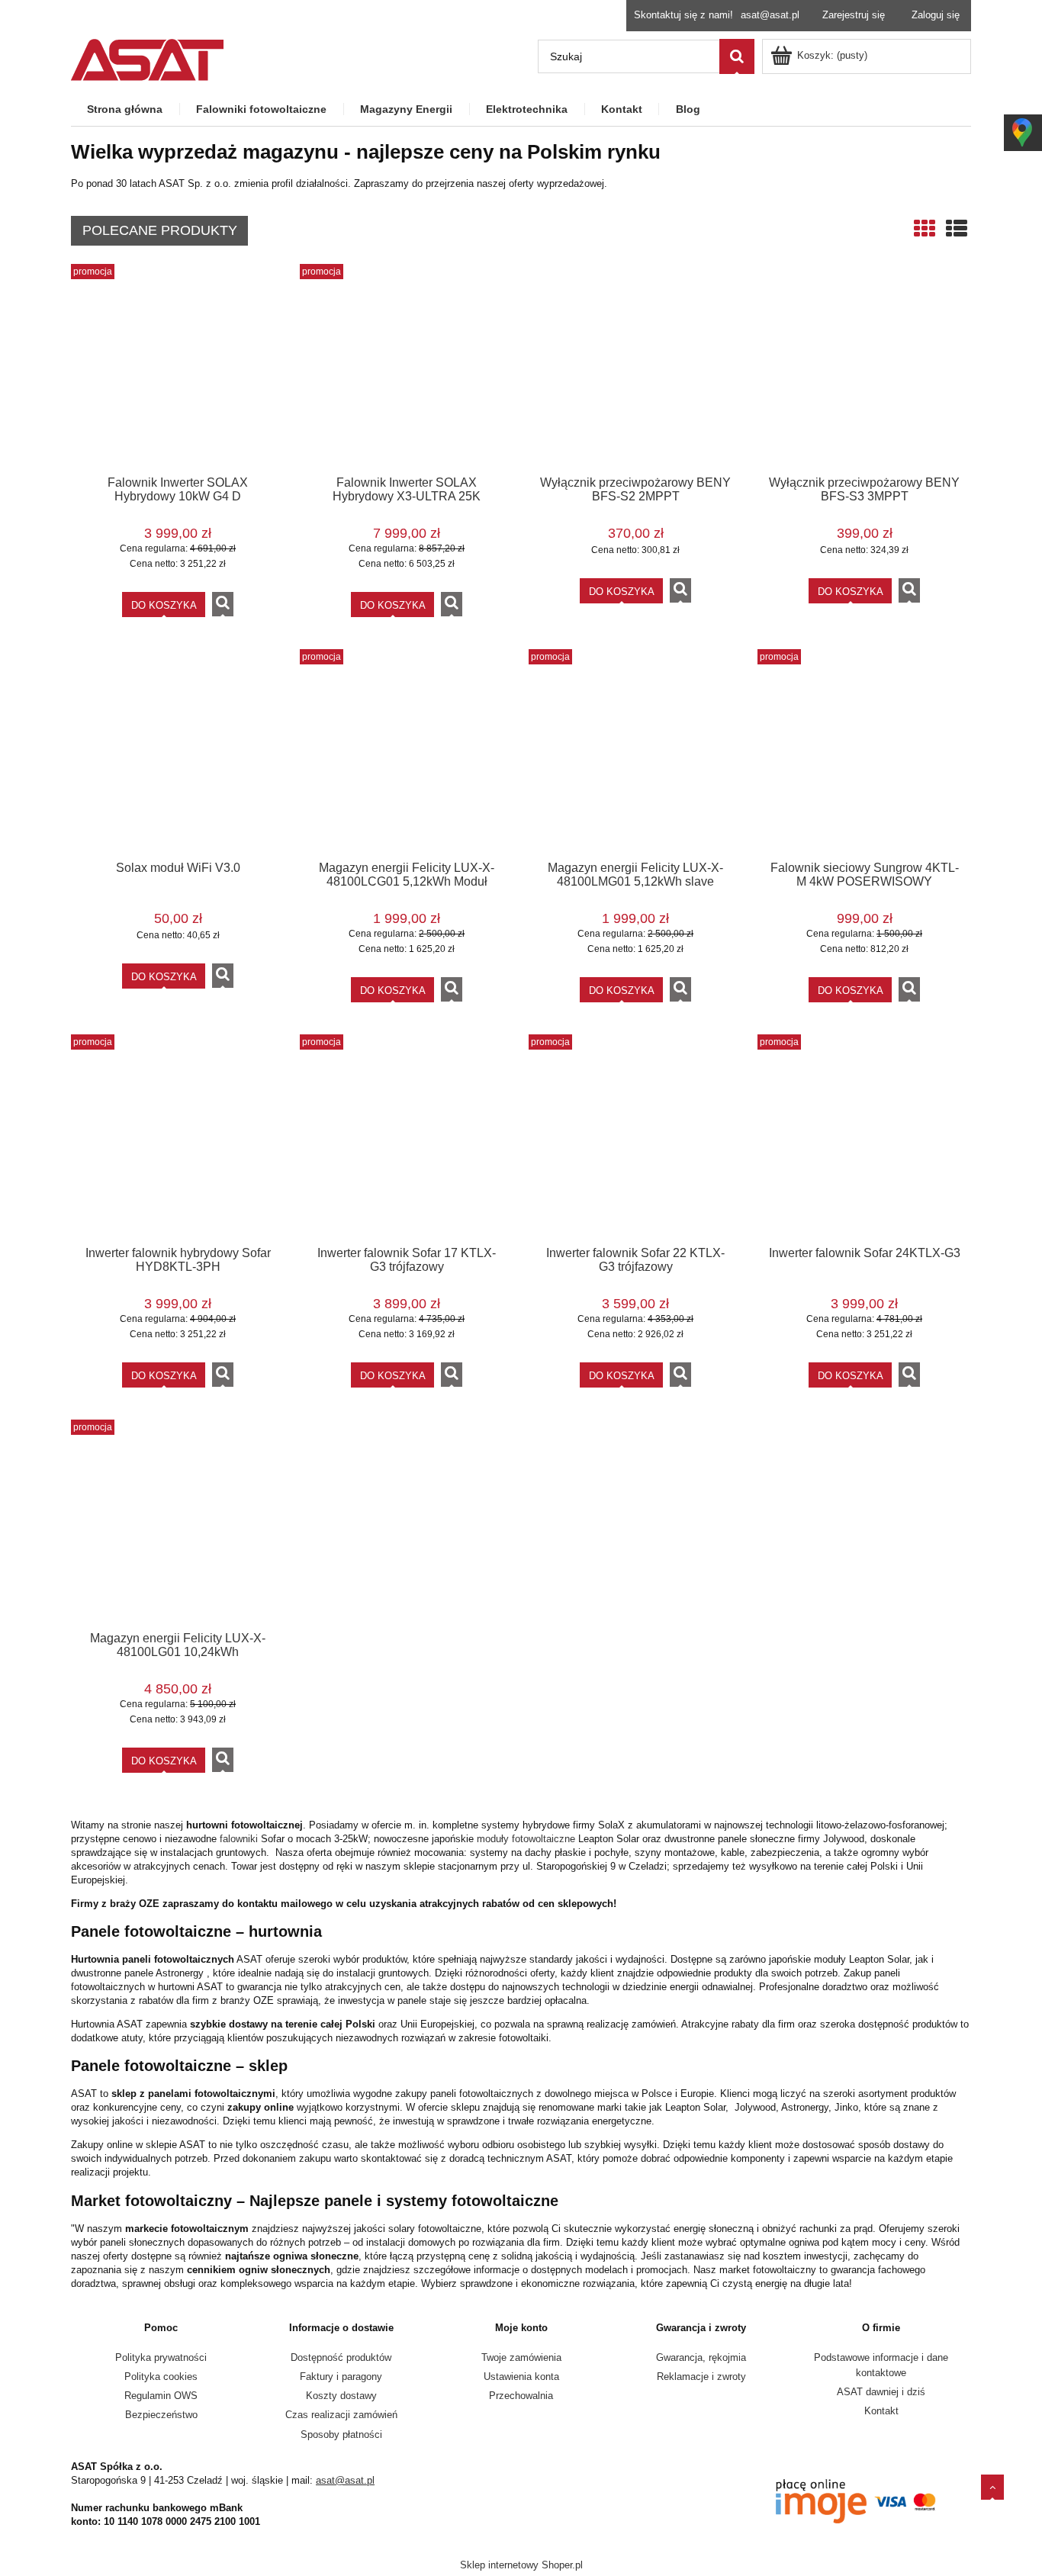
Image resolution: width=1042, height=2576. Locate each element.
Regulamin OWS (161, 2396)
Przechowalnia (521, 2396)
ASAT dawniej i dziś (881, 2392)
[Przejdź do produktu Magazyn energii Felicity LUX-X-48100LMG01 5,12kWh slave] (635, 754)
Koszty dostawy (341, 2396)
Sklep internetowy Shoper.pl (521, 2565)
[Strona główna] (147, 58)
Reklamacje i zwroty (701, 2377)
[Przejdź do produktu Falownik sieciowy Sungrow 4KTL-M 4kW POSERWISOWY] (864, 754)
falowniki (239, 1839)
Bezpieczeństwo (161, 2415)
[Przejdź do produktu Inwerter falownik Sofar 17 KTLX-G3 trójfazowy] (407, 1140)
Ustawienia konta (521, 2377)
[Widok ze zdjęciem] (925, 229)
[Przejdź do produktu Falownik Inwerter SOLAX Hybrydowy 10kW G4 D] (178, 369)
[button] (223, 604)
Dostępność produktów (341, 2357)
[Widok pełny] (957, 229)
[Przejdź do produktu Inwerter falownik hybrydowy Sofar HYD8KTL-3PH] (178, 1140)
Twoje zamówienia (521, 2357)
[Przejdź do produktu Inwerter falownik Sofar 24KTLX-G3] (864, 1140)
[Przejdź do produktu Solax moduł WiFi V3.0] (178, 754)
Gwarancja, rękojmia (701, 2357)
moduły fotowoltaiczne (527, 1839)
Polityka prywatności (161, 2357)
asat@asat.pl (770, 15)
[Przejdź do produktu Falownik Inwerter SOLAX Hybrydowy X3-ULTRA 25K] (407, 369)
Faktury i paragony (341, 2377)
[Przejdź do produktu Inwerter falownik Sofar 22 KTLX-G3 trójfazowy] (635, 1140)
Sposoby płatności (341, 2434)
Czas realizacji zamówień (341, 2415)
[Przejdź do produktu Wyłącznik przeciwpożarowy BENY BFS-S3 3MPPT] (864, 369)
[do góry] (992, 2487)
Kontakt (881, 2411)
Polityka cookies (161, 2377)
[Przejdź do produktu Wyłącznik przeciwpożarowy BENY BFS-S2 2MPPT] (635, 369)
